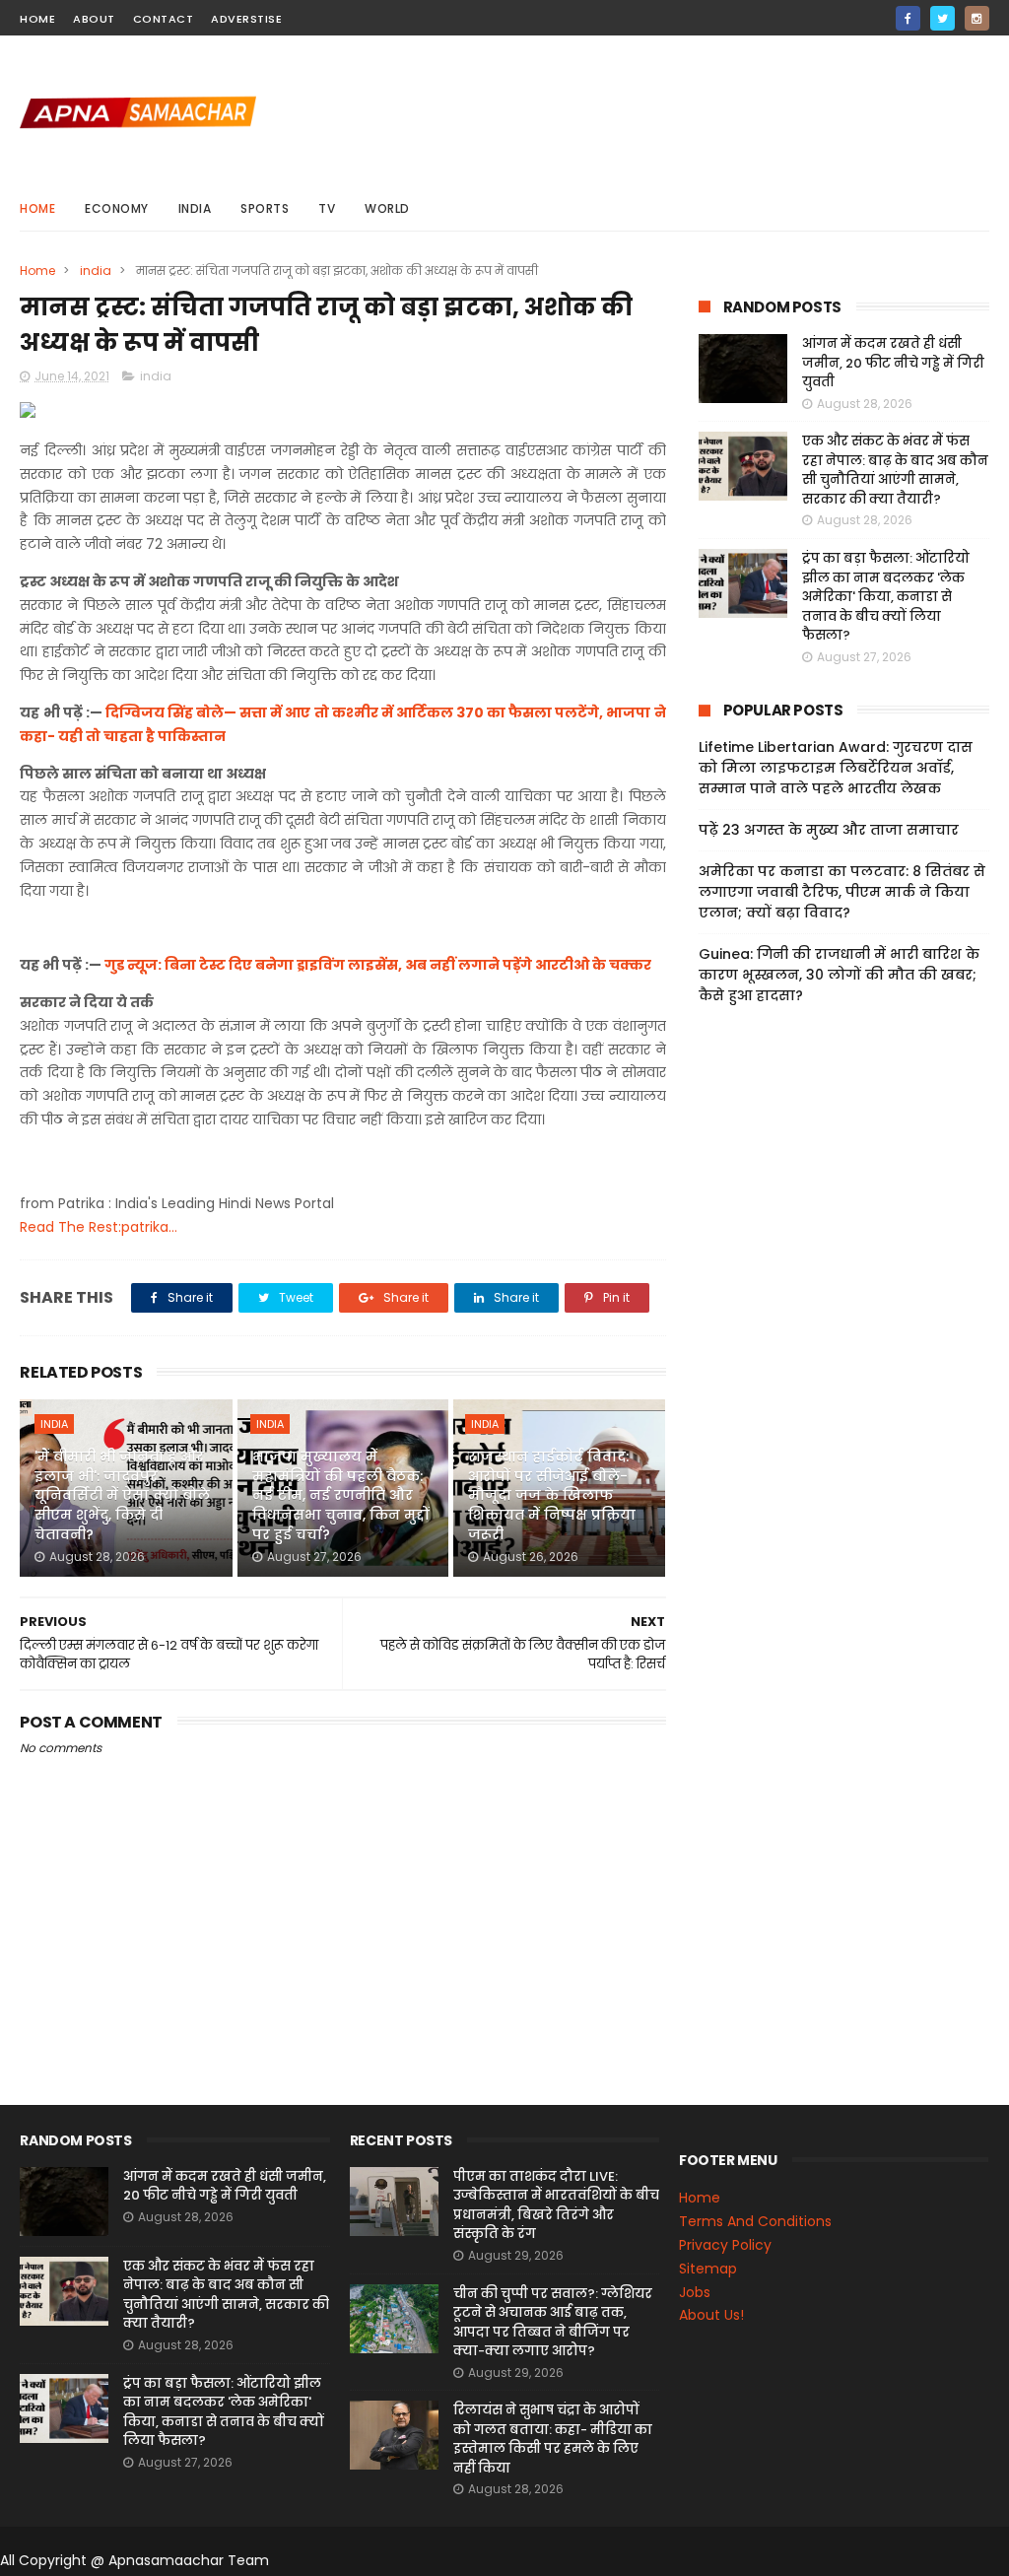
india (195, 208)
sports (265, 208)
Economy (117, 208)
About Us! (711, 2315)
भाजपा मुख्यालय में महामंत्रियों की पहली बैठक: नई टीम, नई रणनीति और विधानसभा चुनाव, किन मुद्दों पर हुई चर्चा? (341, 1495)
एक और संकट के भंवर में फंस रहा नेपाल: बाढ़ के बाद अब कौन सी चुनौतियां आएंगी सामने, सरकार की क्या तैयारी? (895, 470)
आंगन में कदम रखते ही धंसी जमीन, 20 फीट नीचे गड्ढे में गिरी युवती (893, 363)
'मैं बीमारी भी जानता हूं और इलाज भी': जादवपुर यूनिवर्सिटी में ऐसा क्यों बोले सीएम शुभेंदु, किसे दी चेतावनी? (122, 1495)
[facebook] (908, 18)
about (94, 19)
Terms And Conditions (755, 2221)
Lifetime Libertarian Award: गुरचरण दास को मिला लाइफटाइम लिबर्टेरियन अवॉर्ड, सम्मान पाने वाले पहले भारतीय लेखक (836, 768)
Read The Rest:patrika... (99, 1227)
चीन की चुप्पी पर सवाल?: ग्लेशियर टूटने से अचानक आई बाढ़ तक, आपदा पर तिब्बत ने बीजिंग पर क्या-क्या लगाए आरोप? (553, 2323)
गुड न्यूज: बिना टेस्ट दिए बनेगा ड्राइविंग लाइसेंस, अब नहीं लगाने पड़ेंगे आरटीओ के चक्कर (378, 965)
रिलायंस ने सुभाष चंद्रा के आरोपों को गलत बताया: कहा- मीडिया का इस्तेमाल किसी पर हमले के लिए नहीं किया (553, 2439)
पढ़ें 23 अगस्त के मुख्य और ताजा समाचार (829, 830)
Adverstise (246, 19)
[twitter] (942, 18)
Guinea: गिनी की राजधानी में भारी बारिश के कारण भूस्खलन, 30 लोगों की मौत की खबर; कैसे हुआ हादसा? (839, 975)
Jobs (695, 2292)
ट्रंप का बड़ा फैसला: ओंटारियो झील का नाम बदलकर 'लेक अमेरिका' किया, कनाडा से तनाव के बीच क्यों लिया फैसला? (886, 597)
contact (164, 19)
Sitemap (708, 2269)
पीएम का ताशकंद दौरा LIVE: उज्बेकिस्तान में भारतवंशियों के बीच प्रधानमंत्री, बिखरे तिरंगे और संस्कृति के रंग (556, 2205)
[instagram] (977, 18)
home (37, 19)
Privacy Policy (725, 2245)
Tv (327, 208)
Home (37, 208)
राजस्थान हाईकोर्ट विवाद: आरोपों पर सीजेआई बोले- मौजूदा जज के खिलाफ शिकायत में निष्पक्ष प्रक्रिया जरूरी (552, 1495)
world (387, 208)
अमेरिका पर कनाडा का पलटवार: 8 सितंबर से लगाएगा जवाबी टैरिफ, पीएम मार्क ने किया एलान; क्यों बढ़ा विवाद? (842, 892)
